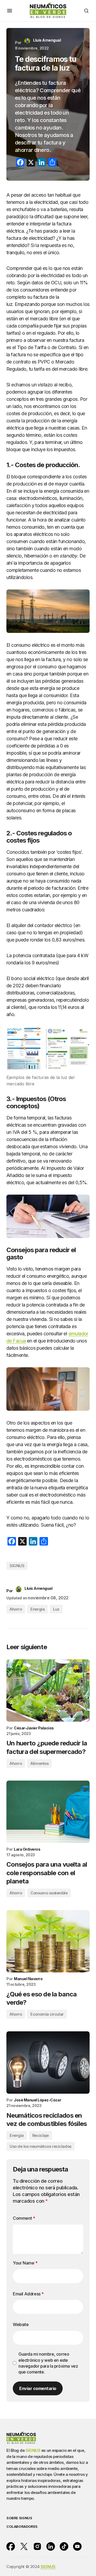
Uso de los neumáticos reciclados (41, 2146)
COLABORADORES (22, 2527)
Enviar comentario (38, 2388)
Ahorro (16, 1609)
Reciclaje (41, 2135)
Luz (56, 1609)
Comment (24, 2218)
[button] (10, 11)
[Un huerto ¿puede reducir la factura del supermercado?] (48, 1691)
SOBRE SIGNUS (19, 2518)
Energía (37, 1609)
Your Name (25, 2263)
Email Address (28, 2294)
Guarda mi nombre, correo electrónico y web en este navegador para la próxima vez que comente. (48, 2363)
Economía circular (47, 2014)
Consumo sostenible (49, 1893)
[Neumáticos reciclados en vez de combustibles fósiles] (48, 2063)
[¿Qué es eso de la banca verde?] (48, 1941)
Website (21, 2324)
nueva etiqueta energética (61, 1488)
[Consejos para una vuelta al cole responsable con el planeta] (48, 1812)
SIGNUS (17, 1566)
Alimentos (39, 1763)
